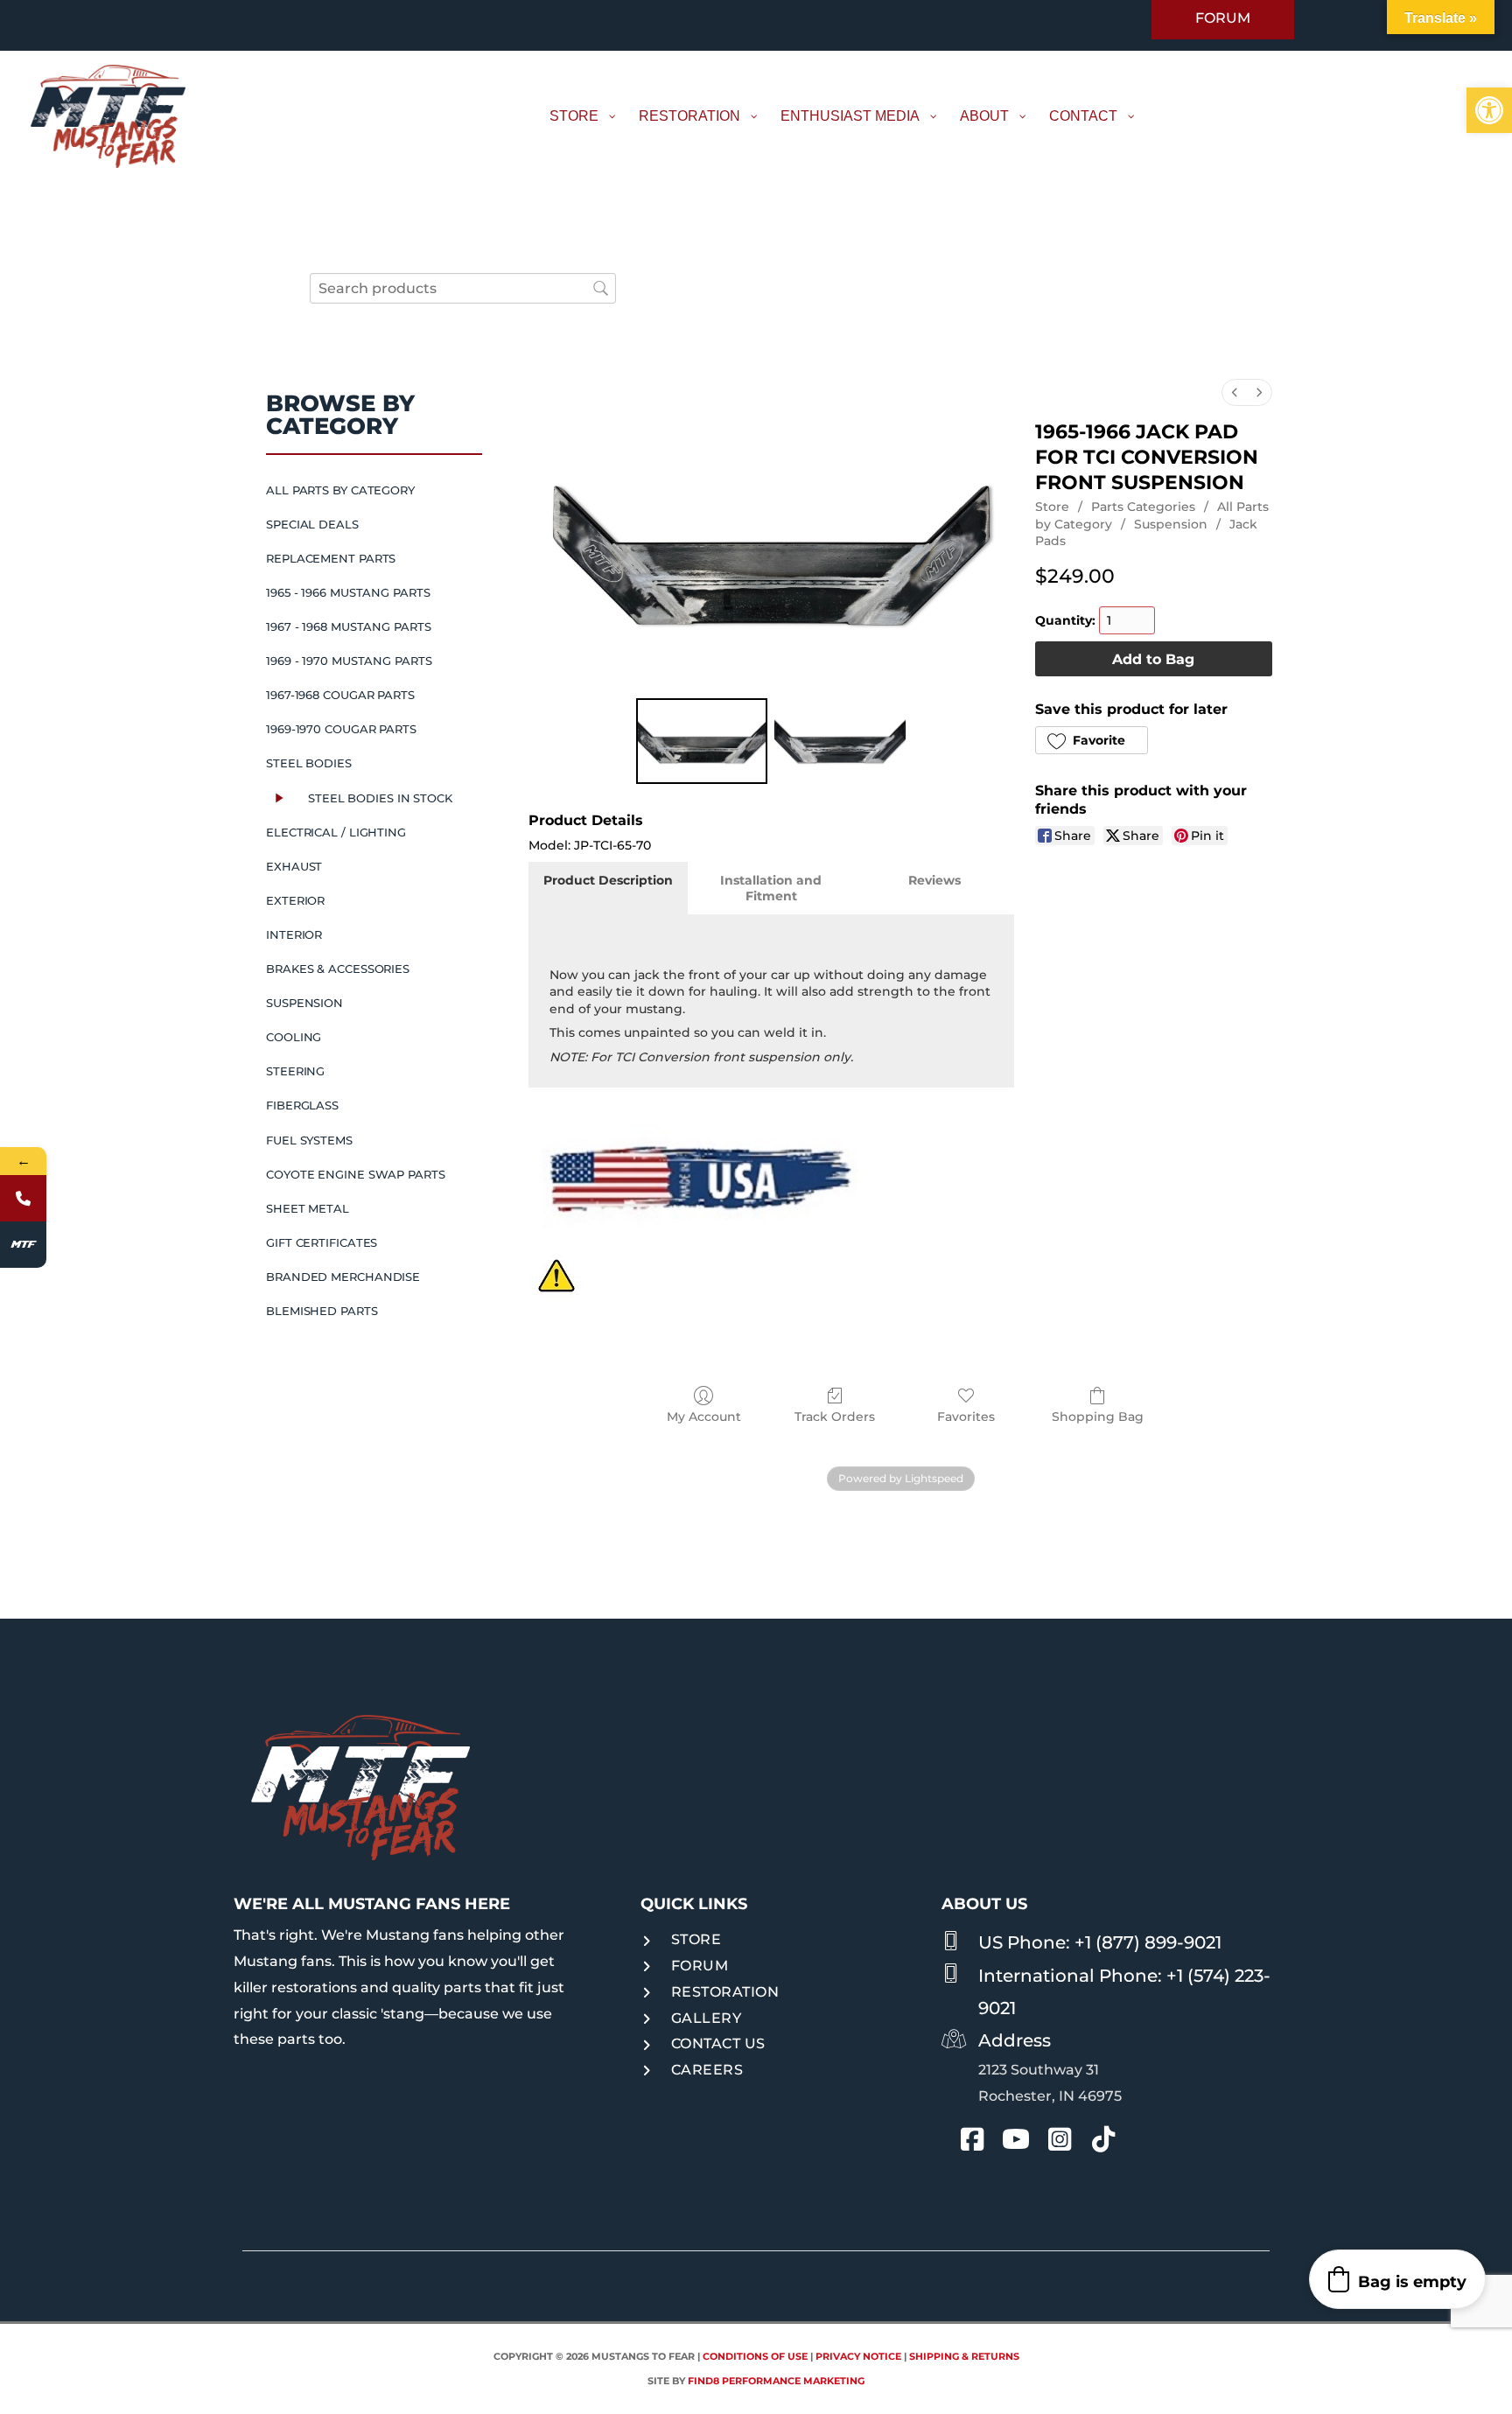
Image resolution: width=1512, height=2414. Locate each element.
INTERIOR (294, 934)
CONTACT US (718, 2043)
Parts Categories (1143, 507)
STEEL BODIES (309, 763)
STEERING (295, 1071)
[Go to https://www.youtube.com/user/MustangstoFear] (1016, 2143)
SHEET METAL (308, 1208)
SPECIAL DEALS (312, 524)
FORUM (700, 1966)
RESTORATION (725, 1992)
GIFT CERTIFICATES (322, 1242)
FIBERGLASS (302, 1105)
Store (1052, 507)
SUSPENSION (304, 1003)
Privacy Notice (858, 2356)
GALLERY (707, 2018)
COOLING (294, 1037)
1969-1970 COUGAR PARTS (341, 729)
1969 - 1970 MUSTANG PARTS (349, 661)
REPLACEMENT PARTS (331, 558)
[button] (1489, 110)
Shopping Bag (1098, 1417)
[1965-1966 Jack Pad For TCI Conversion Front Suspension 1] (840, 741)
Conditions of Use (755, 2356)
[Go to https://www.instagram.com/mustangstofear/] (1060, 2142)
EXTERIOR (295, 900)
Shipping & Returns (964, 2356)
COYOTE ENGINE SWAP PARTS (356, 1174)
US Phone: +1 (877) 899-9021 (1100, 1942)
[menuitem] (1235, 392)
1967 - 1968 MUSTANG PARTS (349, 626)
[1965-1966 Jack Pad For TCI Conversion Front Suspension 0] (702, 741)
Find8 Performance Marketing (776, 2381)
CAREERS (707, 2070)
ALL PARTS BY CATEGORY (340, 490)
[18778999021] (23, 1198)
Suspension (1171, 524)
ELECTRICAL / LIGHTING (336, 832)
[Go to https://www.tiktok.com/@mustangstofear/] (1103, 2142)
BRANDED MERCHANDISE (343, 1277)
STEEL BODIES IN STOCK (380, 798)
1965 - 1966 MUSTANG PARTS (348, 592)
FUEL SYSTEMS (309, 1140)
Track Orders (835, 1417)
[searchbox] (463, 288)
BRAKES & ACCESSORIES (338, 969)
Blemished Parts (322, 1311)
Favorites (966, 1417)
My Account (704, 1417)
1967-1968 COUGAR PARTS (340, 695)
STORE (696, 1939)
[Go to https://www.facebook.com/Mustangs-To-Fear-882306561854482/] (972, 2142)
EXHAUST (294, 866)
